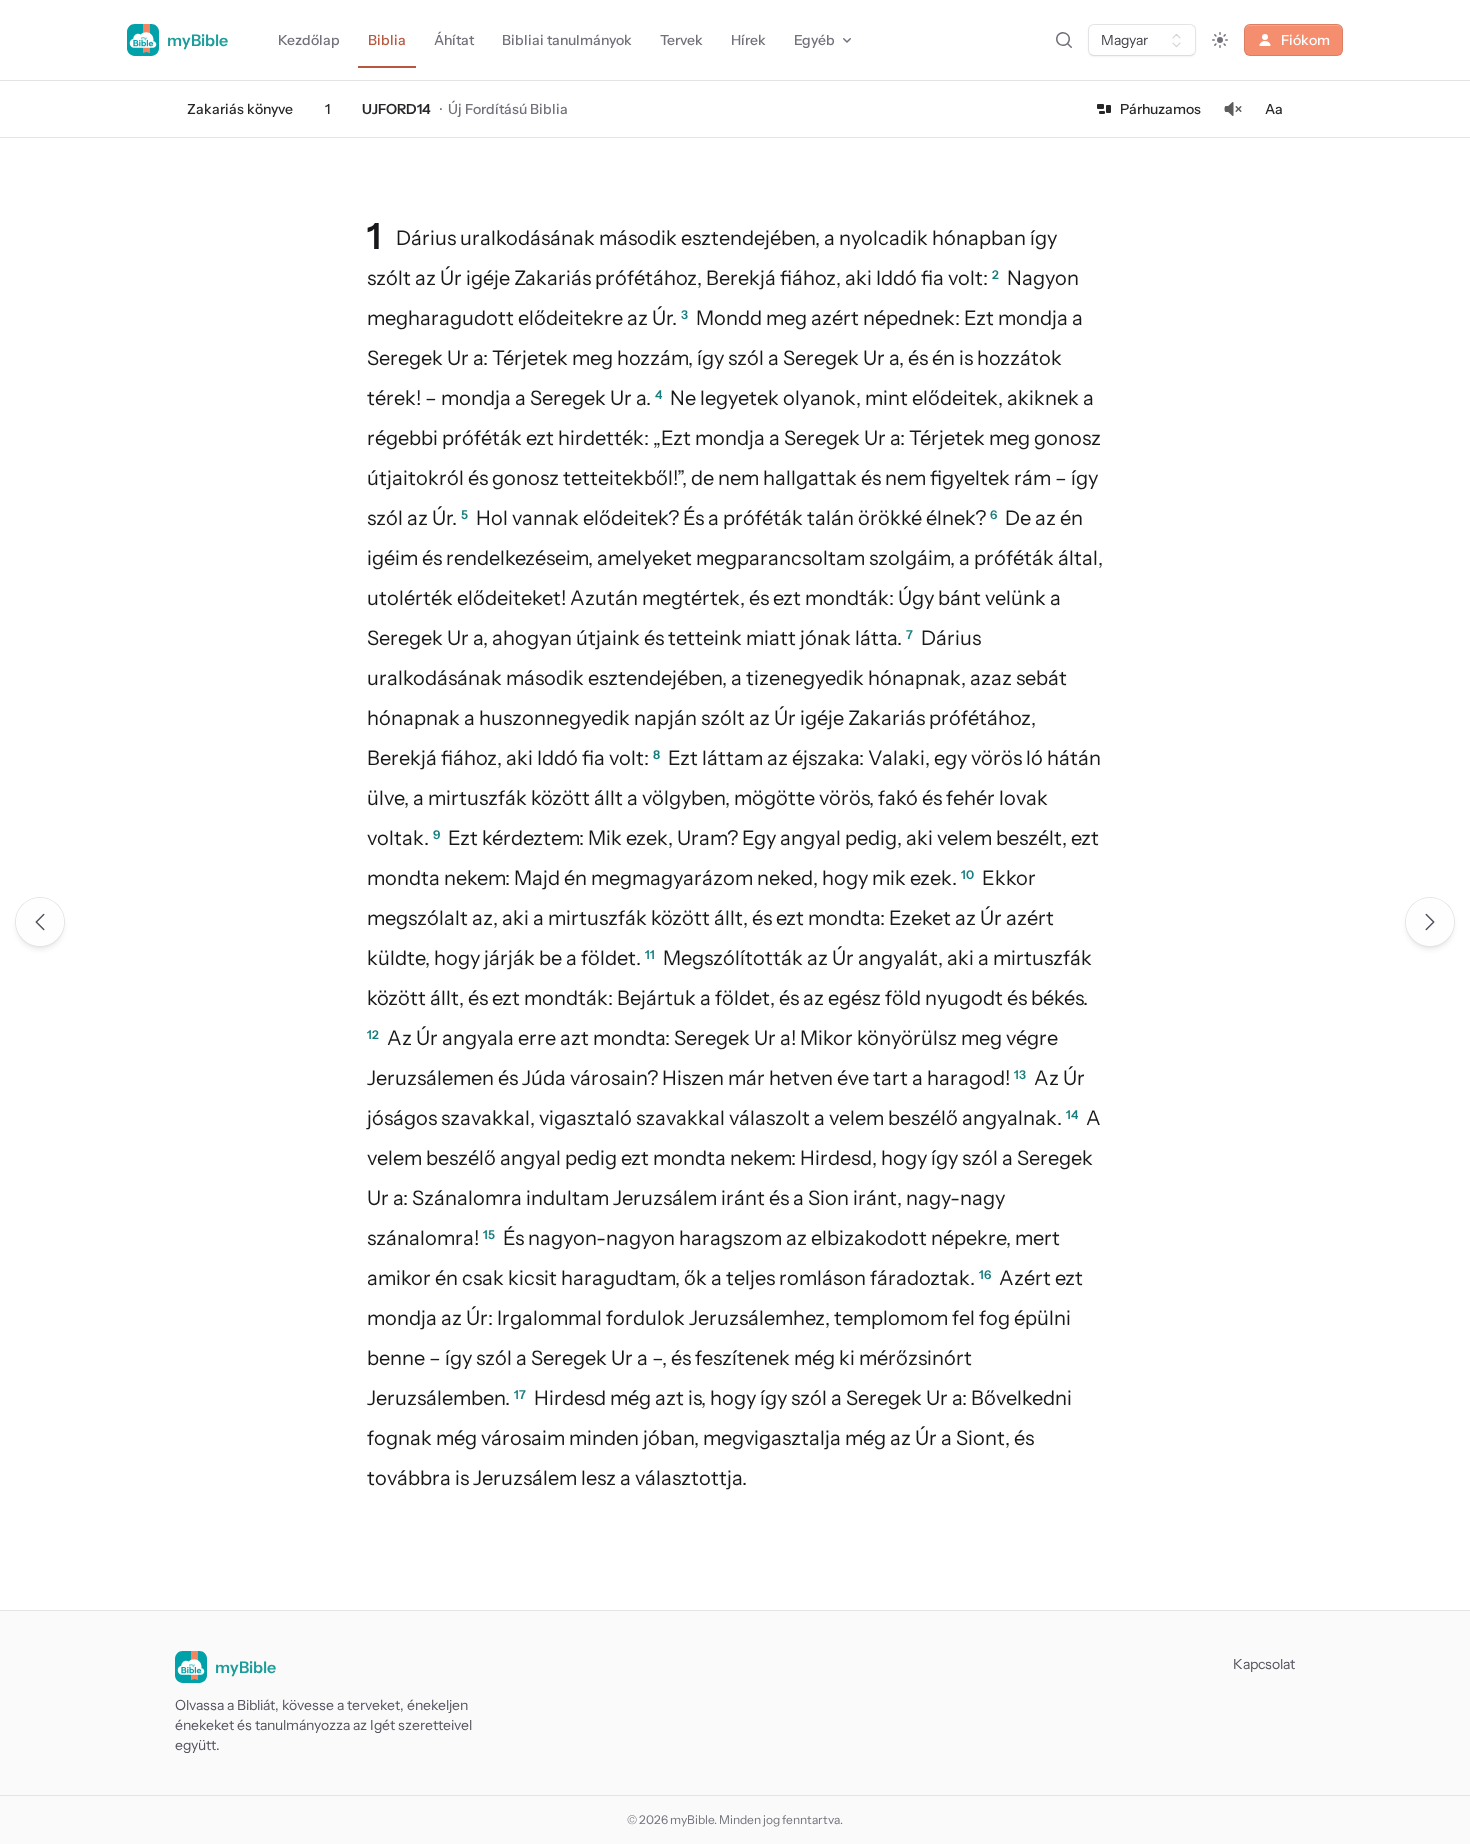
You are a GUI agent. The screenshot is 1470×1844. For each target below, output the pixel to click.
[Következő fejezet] (1430, 922)
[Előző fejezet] (40, 922)
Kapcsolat (1264, 1664)
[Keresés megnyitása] (1064, 40)
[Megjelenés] (1220, 40)
